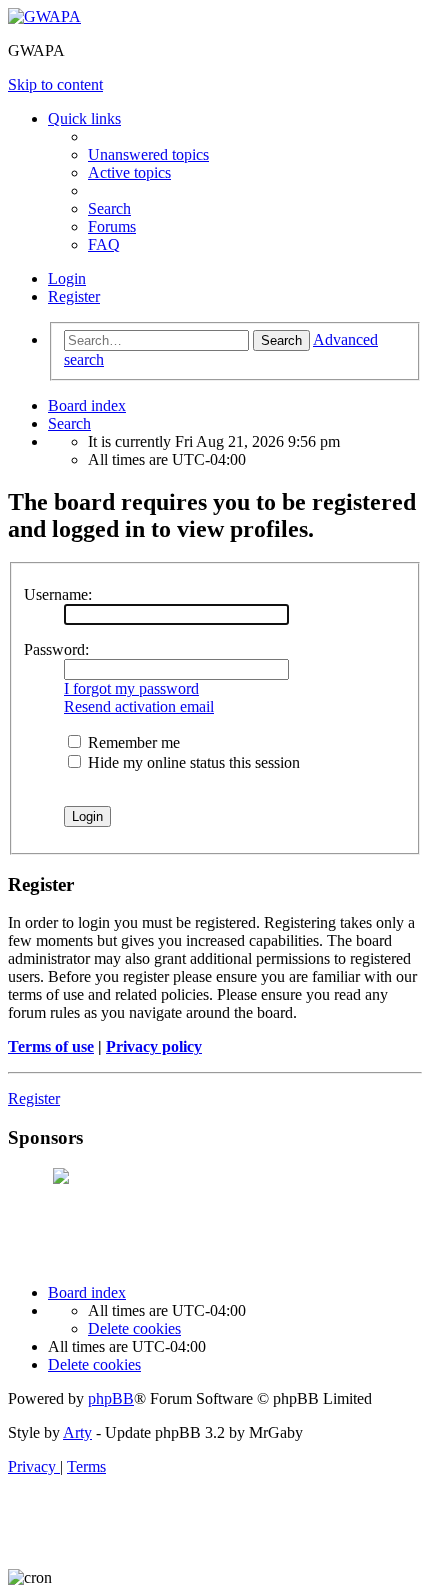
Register (34, 1098)
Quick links (84, 118)
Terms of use (51, 1046)
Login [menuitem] (67, 278)
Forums (112, 226)
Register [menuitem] (74, 296)
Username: (58, 594)
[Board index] (44, 16)
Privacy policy (154, 1046)
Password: (56, 649)
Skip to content (55, 84)
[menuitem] (148, 154)
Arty (77, 1432)
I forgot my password (131, 688)
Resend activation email (139, 706)
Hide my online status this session (192, 762)
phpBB (111, 1398)
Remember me (132, 742)
